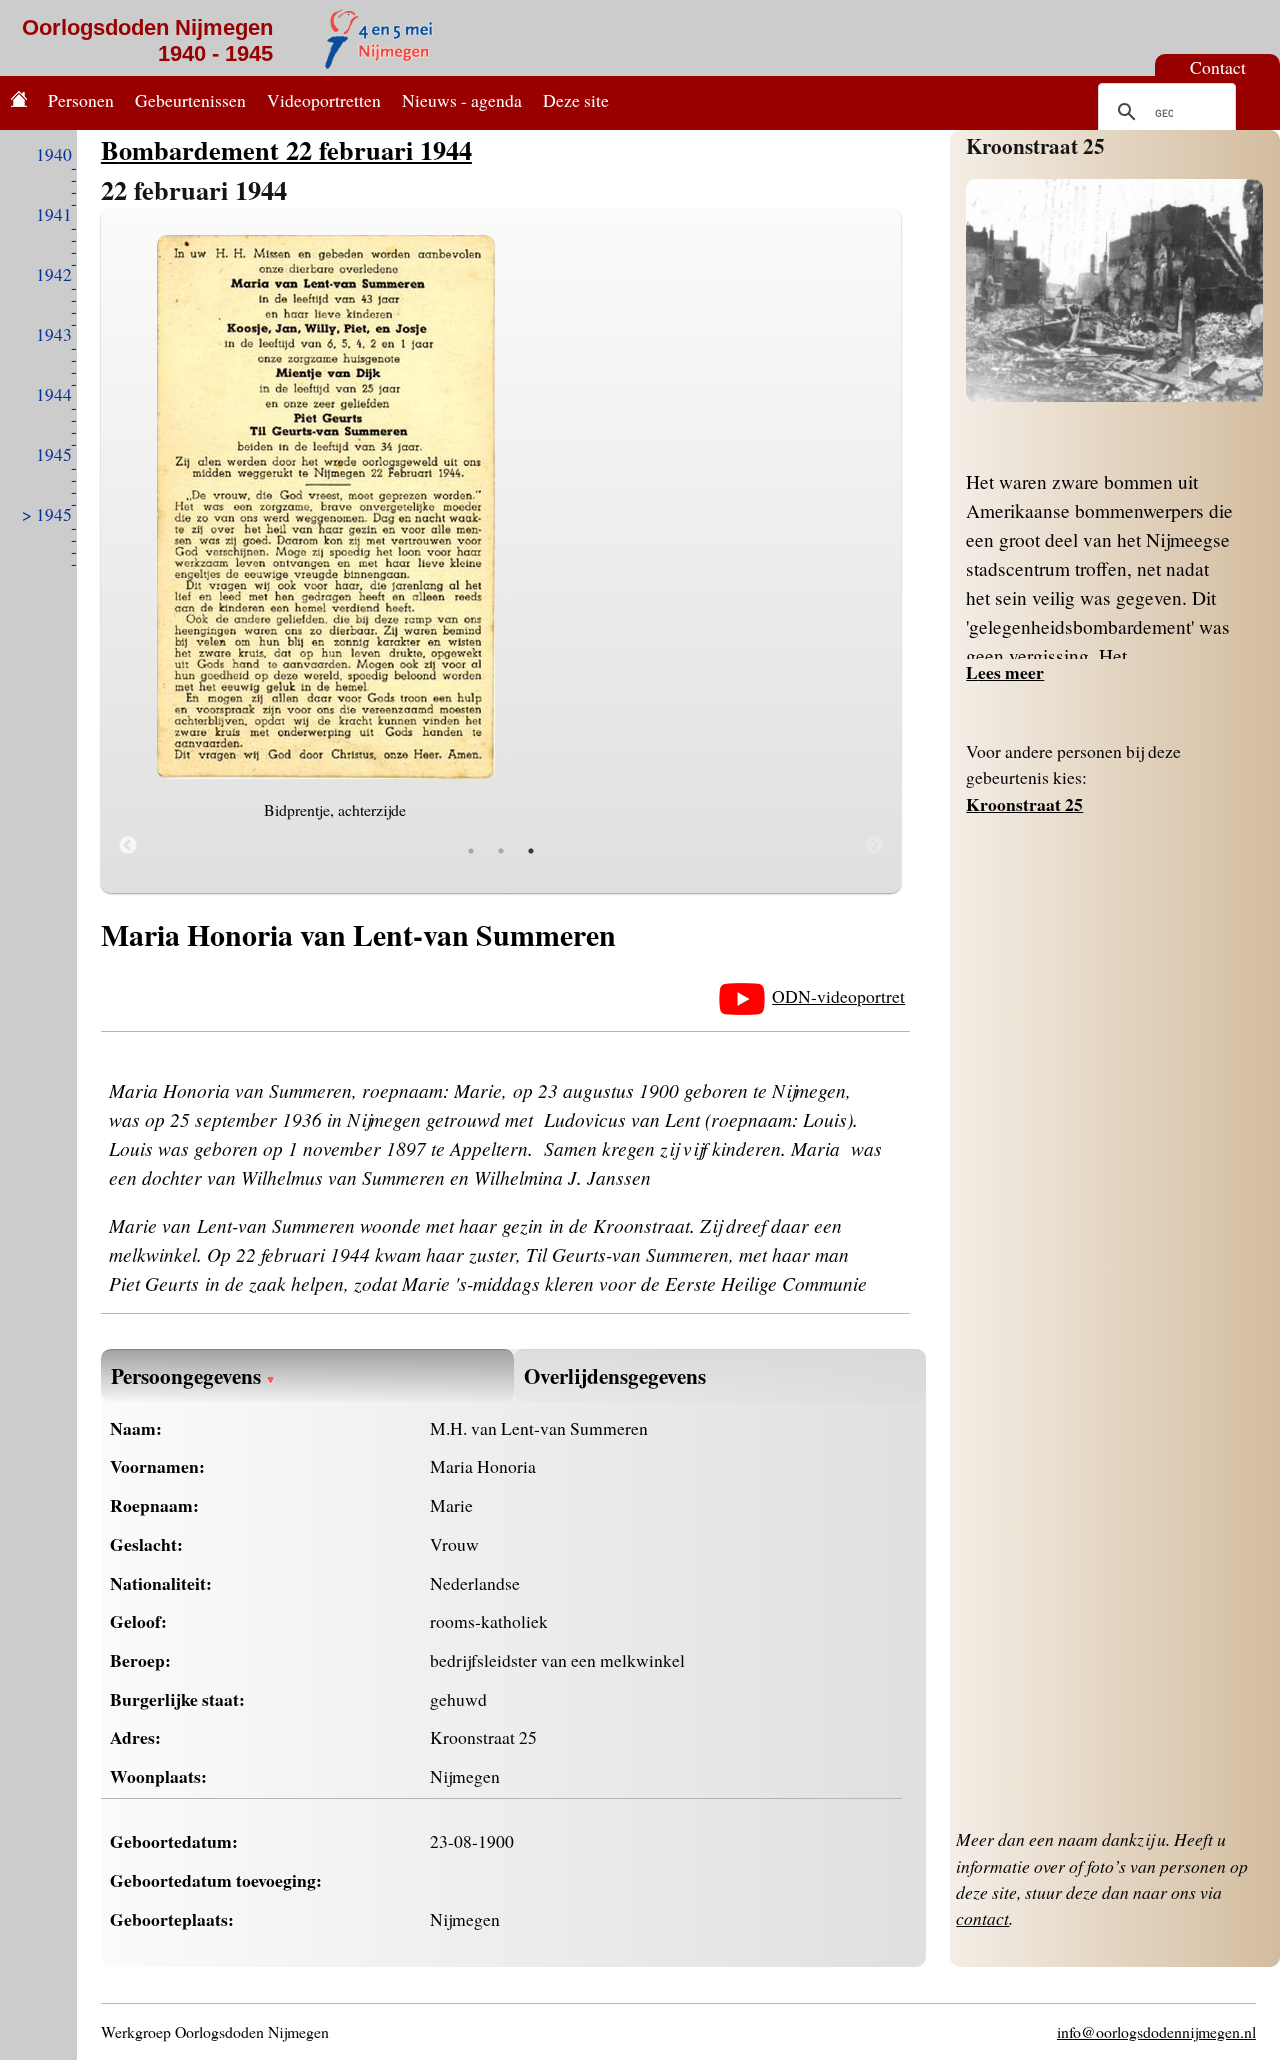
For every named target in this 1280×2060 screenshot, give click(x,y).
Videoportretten (324, 100)
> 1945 (47, 514)
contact (982, 1918)
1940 (54, 154)
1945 (54, 454)
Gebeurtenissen (190, 100)
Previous (128, 846)
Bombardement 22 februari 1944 (286, 149)
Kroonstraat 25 (1035, 145)
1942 (54, 274)
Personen (81, 100)
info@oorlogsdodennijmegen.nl (1156, 2031)
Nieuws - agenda (462, 100)
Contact (1218, 67)
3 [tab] (531, 851)
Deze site (576, 100)
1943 (54, 334)
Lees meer (1005, 672)
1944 (54, 394)
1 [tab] (471, 851)
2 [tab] (501, 851)
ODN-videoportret (838, 996)
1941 (54, 214)
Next (874, 846)
